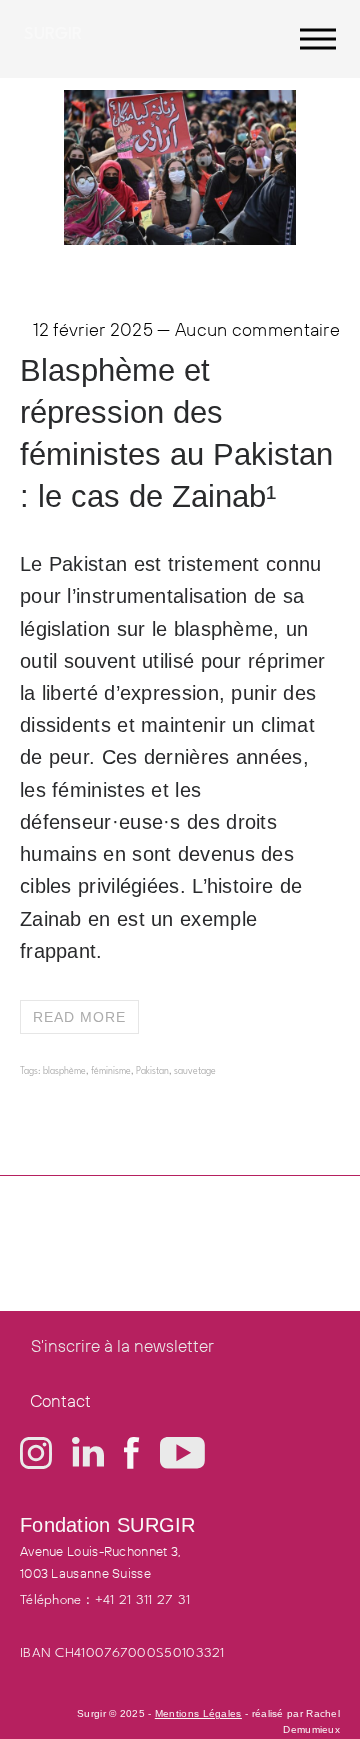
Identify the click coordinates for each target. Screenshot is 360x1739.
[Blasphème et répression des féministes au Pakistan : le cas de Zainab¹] (180, 238)
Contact (60, 1400)
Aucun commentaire (257, 329)
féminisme (111, 1071)
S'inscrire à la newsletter (122, 1345)
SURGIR (53, 34)
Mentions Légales (198, 1713)
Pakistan (152, 1071)
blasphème (64, 1071)
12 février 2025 (93, 329)
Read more (79, 1017)
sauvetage (195, 1071)
